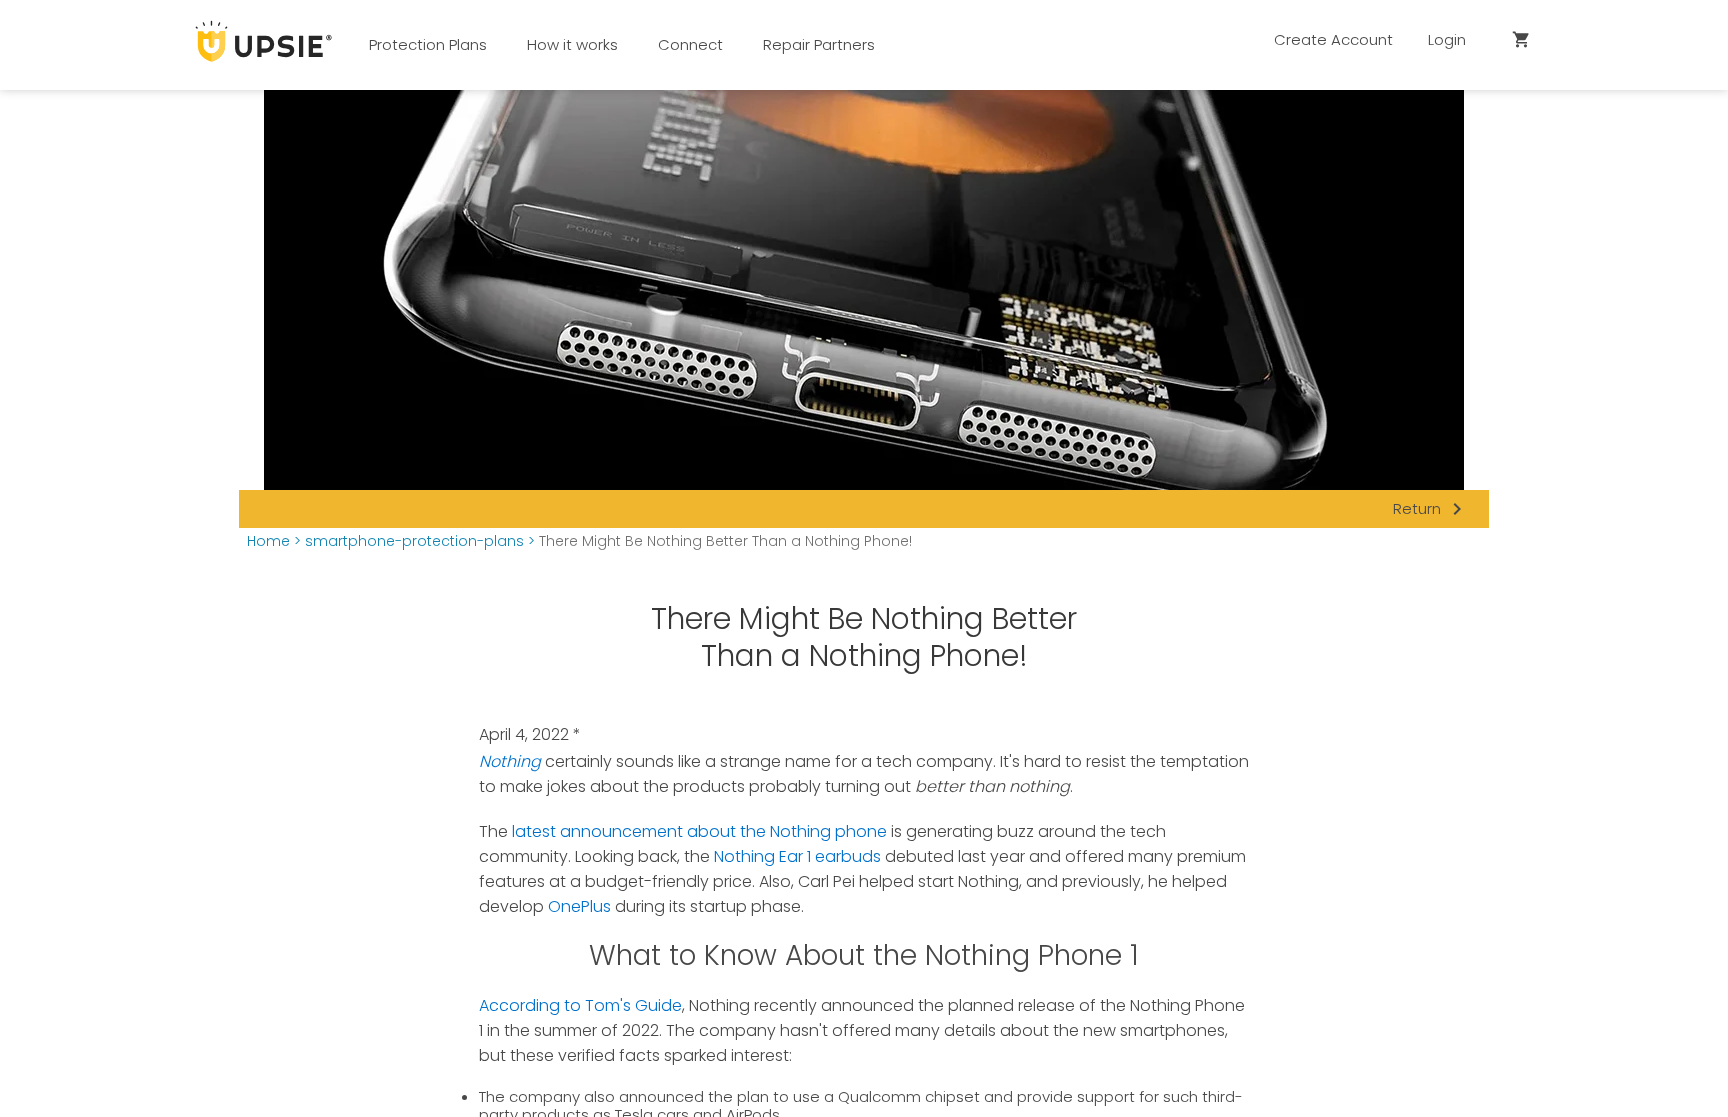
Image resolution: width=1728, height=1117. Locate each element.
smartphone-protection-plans (414, 541)
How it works (572, 44)
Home (268, 541)
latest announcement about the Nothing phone (699, 831)
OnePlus (579, 906)
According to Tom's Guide (580, 1005)
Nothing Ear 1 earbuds (797, 856)
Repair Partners (819, 44)
